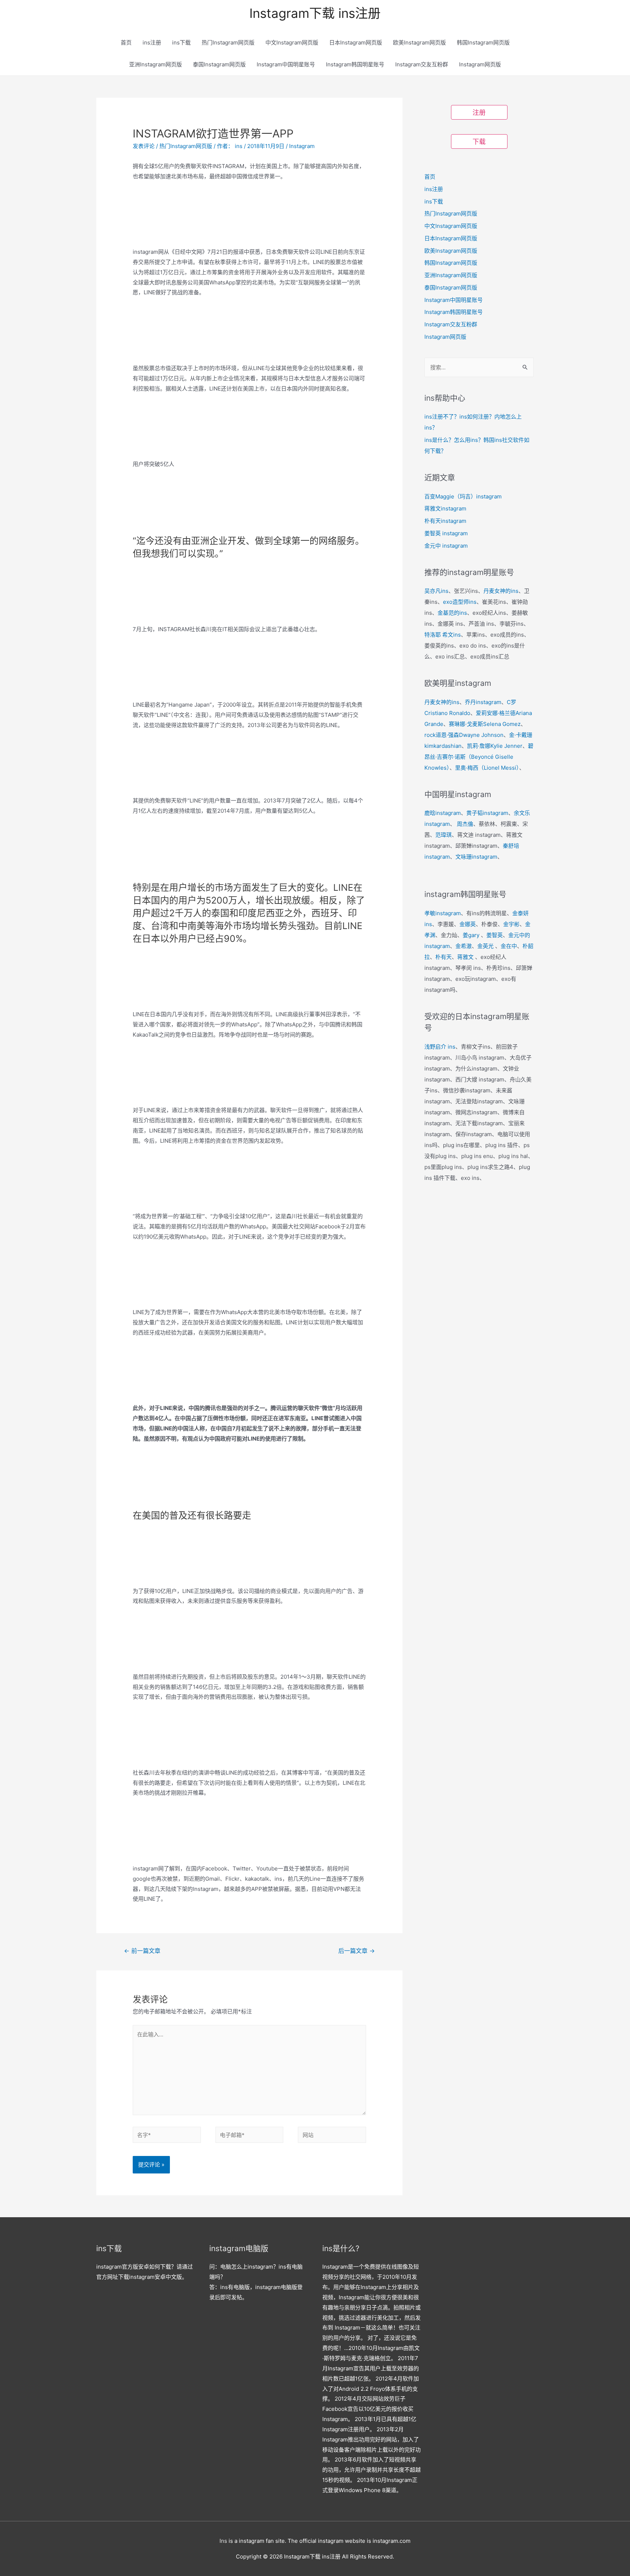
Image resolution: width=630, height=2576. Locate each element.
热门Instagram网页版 (228, 42)
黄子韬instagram (487, 813)
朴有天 (444, 957)
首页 (126, 42)
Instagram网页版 (480, 64)
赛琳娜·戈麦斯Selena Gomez (485, 724)
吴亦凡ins (436, 591)
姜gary (471, 935)
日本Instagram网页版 (356, 42)
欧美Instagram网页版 (419, 42)
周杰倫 (465, 824)
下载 (479, 142)
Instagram (302, 146)
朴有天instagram (445, 521)
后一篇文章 (357, 1951)
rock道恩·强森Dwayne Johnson (464, 735)
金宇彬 (511, 924)
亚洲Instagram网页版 (155, 64)
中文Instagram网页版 (292, 42)
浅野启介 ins (440, 1047)
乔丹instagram (483, 702)
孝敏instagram (443, 913)
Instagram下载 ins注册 (315, 13)
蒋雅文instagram (445, 508)
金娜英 (468, 924)
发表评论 (144, 146)
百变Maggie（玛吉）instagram (463, 496)
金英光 (485, 946)
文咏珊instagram (476, 857)
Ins (223, 2541)
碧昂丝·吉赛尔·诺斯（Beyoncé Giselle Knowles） (479, 757)
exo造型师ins (460, 602)
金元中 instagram (446, 546)
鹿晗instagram (443, 813)
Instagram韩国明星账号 (355, 64)
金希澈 (464, 946)
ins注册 (152, 42)
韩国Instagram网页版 (483, 42)
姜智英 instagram (446, 533)
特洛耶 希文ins (443, 635)
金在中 (509, 946)
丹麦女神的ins (501, 591)
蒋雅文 (465, 957)
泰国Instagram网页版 (219, 64)
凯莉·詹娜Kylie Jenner (495, 746)
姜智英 (495, 935)
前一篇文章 (142, 1951)
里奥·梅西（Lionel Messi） (487, 768)
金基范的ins (452, 613)
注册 (479, 112)
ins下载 (181, 42)
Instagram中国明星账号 (286, 64)
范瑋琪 (444, 835)
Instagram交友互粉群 (422, 64)
